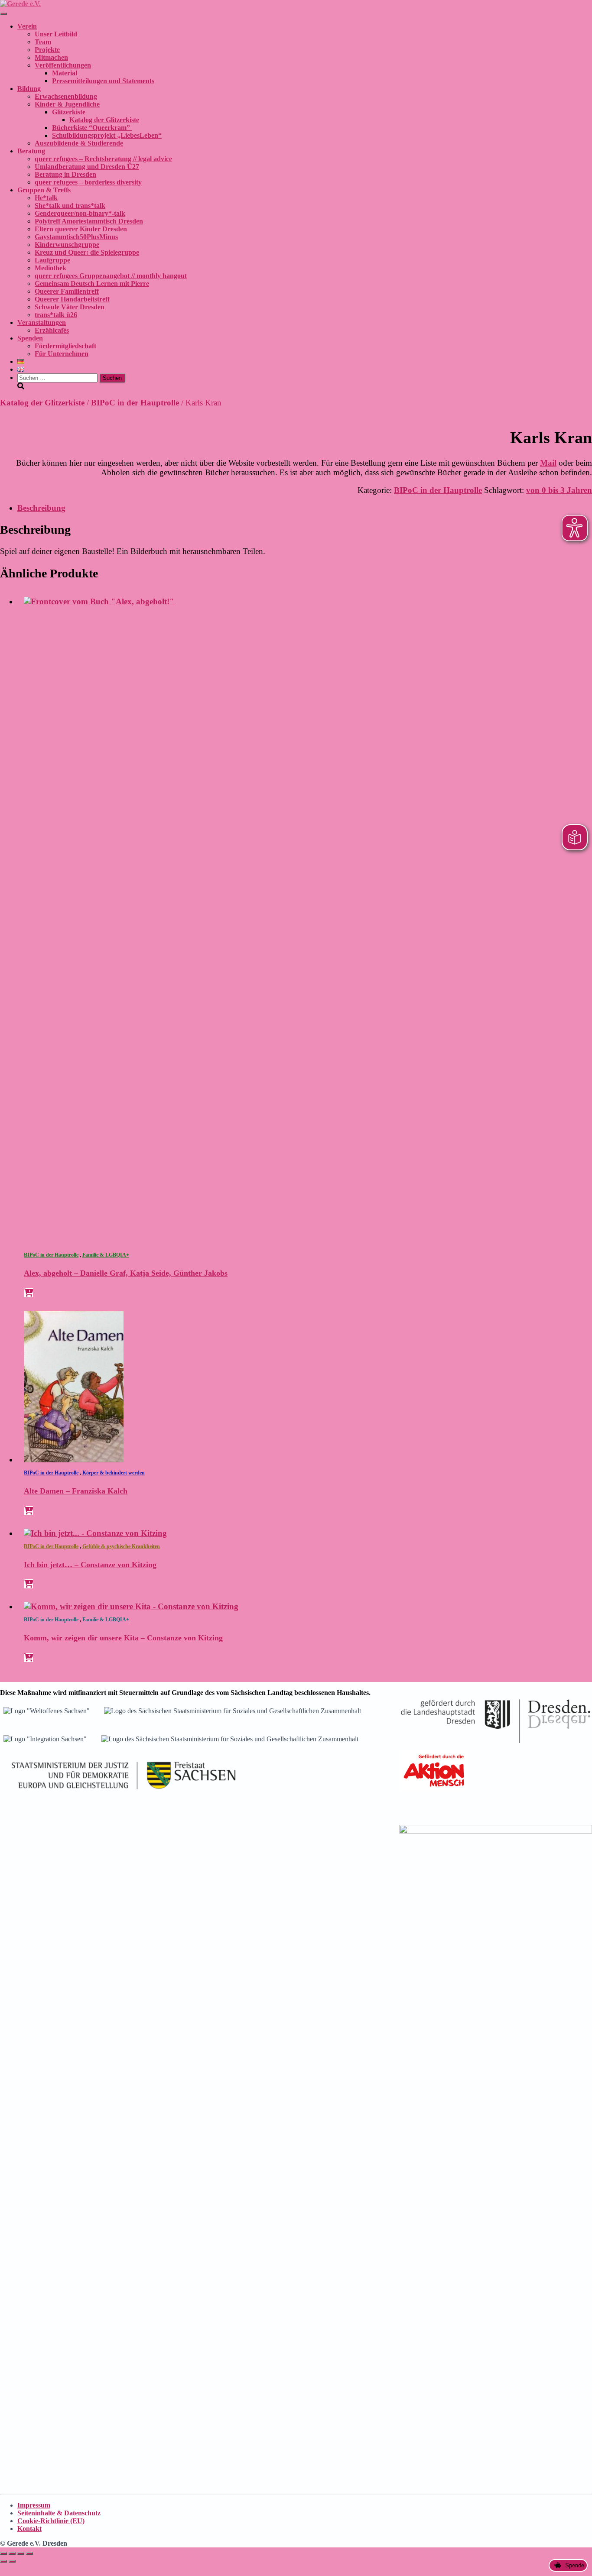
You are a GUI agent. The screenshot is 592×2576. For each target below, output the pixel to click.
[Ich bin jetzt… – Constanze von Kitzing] (95, 1533)
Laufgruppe (52, 260)
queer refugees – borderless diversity (88, 182)
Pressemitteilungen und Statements (103, 81)
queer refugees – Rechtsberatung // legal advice (103, 159)
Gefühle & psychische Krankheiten (121, 1546)
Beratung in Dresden (65, 174)
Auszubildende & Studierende (79, 143)
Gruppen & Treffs (44, 190)
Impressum (34, 2505)
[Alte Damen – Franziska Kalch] (74, 1460)
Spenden (30, 338)
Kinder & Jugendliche (67, 104)
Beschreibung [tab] (41, 508)
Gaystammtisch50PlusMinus (76, 237)
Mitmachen (51, 57)
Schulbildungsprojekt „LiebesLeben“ (107, 135)
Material (65, 73)
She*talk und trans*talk (70, 206)
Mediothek (50, 268)
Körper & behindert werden (114, 1473)
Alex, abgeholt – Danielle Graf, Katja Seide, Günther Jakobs (126, 1273)
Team (43, 42)
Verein (27, 26)
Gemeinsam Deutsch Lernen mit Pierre (92, 284)
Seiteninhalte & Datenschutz (59, 2513)
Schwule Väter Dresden (70, 307)
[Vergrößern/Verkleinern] (3, 2553)
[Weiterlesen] (28, 1293)
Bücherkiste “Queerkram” (92, 128)
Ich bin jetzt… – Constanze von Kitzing (90, 1565)
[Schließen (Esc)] (29, 2553)
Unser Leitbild (56, 34)
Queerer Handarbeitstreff (72, 299)
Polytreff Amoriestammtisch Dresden (89, 221)
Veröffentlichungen (63, 65)
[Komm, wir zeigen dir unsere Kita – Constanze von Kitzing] (131, 1606)
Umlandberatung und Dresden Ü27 (87, 167)
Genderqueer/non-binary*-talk (80, 213)
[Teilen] (21, 2553)
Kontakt (29, 2529)
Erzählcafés (52, 330)
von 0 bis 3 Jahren (559, 490)
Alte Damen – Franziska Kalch (76, 1491)
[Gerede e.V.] (20, 4)
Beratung (31, 151)
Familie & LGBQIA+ (106, 1255)
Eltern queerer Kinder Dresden (81, 229)
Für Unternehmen (62, 354)
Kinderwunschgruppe (67, 245)
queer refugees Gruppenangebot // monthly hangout (111, 276)
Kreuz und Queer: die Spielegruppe (87, 252)
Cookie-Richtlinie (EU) (51, 2521)
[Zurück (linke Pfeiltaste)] (3, 2561)
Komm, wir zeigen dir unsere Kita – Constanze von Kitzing (123, 1638)
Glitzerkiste (69, 112)
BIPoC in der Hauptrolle (135, 403)
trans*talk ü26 (56, 315)
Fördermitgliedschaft (65, 346)
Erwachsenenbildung (66, 96)
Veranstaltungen (42, 322)
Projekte (47, 50)
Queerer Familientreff (67, 291)
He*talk (46, 198)
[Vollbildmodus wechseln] (12, 2553)
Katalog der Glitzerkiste (104, 120)
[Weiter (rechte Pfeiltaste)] (12, 2561)
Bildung (29, 89)
